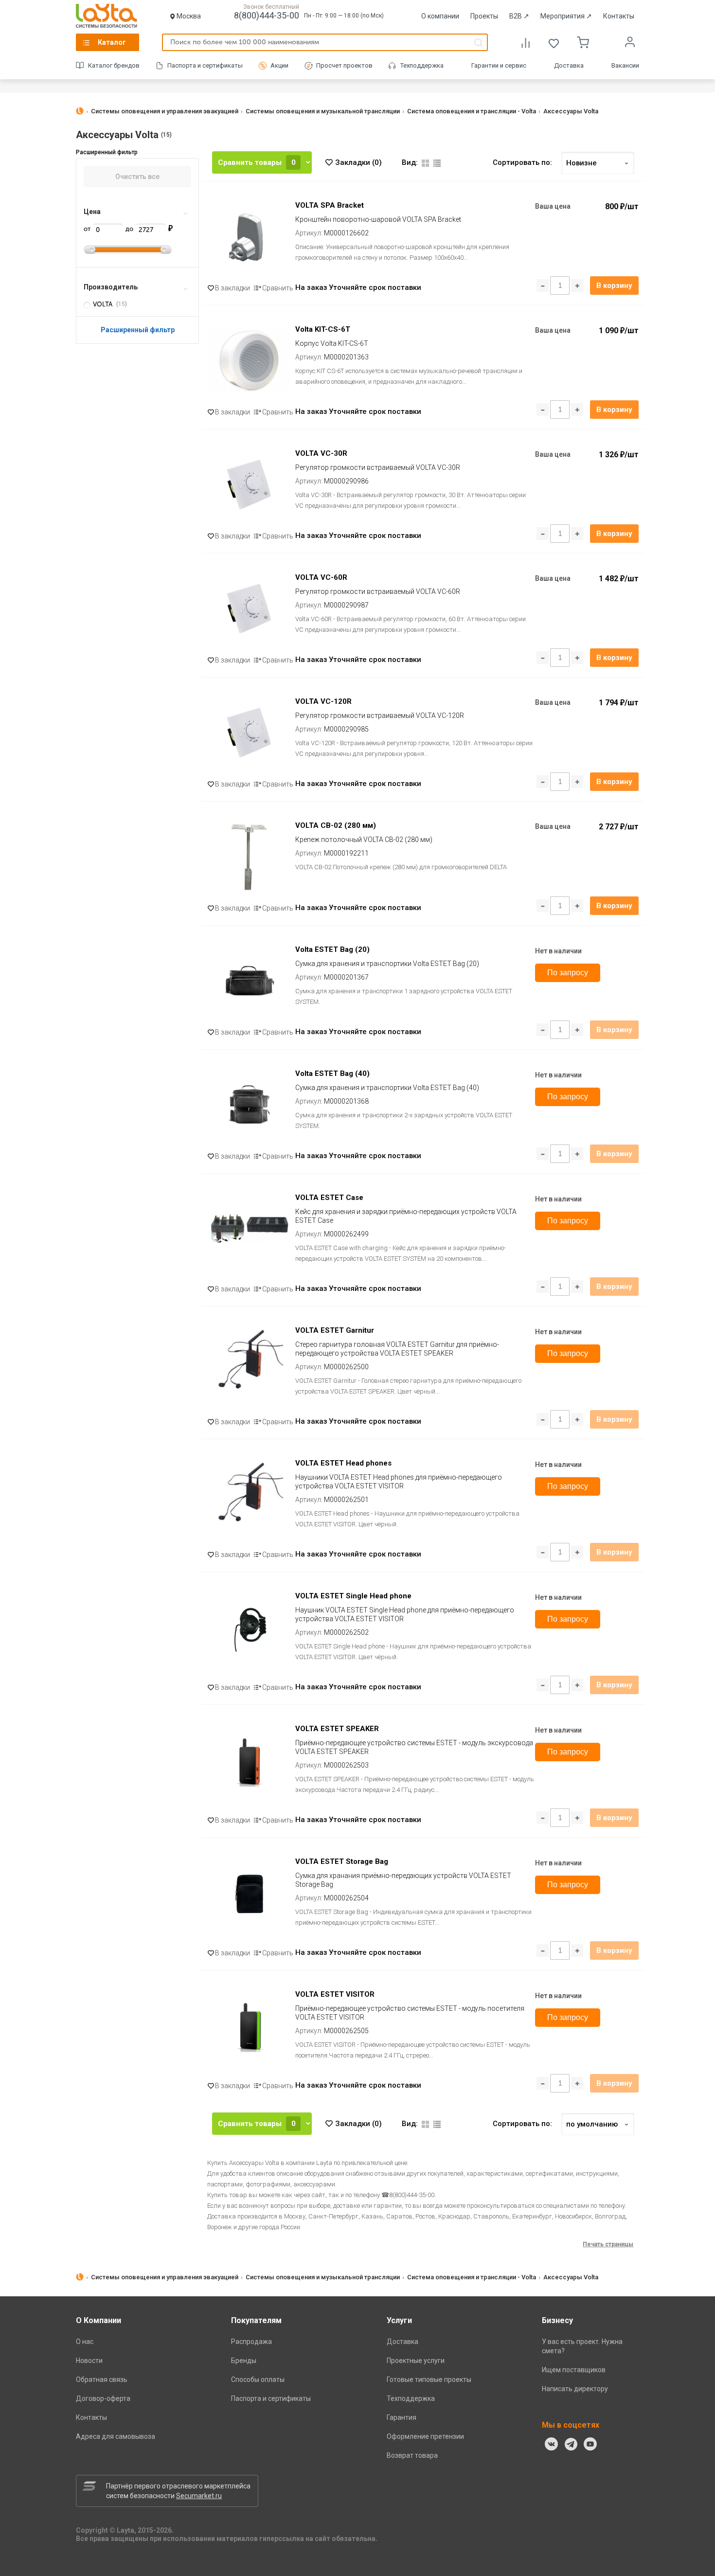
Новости (89, 2361)
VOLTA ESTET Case (329, 1198)
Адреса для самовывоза (116, 2436)
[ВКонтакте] (552, 2444)
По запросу (568, 973)
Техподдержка (422, 65)
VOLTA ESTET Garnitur (335, 1330)
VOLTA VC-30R (321, 453)
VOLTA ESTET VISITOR (335, 1994)
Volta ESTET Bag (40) (332, 1073)
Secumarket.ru (199, 2496)
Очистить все (137, 177)
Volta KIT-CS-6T (323, 329)
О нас (85, 2342)
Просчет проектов (344, 65)
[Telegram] (571, 2444)
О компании (440, 16)
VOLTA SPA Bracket (330, 205)
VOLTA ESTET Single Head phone (353, 1596)
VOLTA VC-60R (321, 577)
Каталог (112, 42)
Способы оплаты (258, 2379)
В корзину (614, 286)
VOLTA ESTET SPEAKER (337, 1729)
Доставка (569, 65)
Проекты (484, 16)
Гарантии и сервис (499, 65)
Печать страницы (608, 2244)
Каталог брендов (114, 65)
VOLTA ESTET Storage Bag (342, 1861)
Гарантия (402, 2417)
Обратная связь (102, 2379)
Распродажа (251, 2342)
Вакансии (625, 65)
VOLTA (103, 304)
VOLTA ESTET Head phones (343, 1463)
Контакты (619, 16)
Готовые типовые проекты (429, 2379)
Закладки (358, 162)
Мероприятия (566, 16)
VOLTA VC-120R (323, 701)
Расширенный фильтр (138, 330)
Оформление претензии (425, 2436)
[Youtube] (590, 2444)
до (130, 229)
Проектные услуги (416, 2361)
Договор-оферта (103, 2398)
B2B (519, 16)
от (88, 229)
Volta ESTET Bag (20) (332, 949)
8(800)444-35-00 (267, 15)
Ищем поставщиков (574, 2370)
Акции (279, 65)
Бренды (244, 2361)
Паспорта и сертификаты (205, 65)
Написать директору (575, 2389)
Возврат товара (412, 2455)
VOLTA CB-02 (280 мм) (336, 825)
